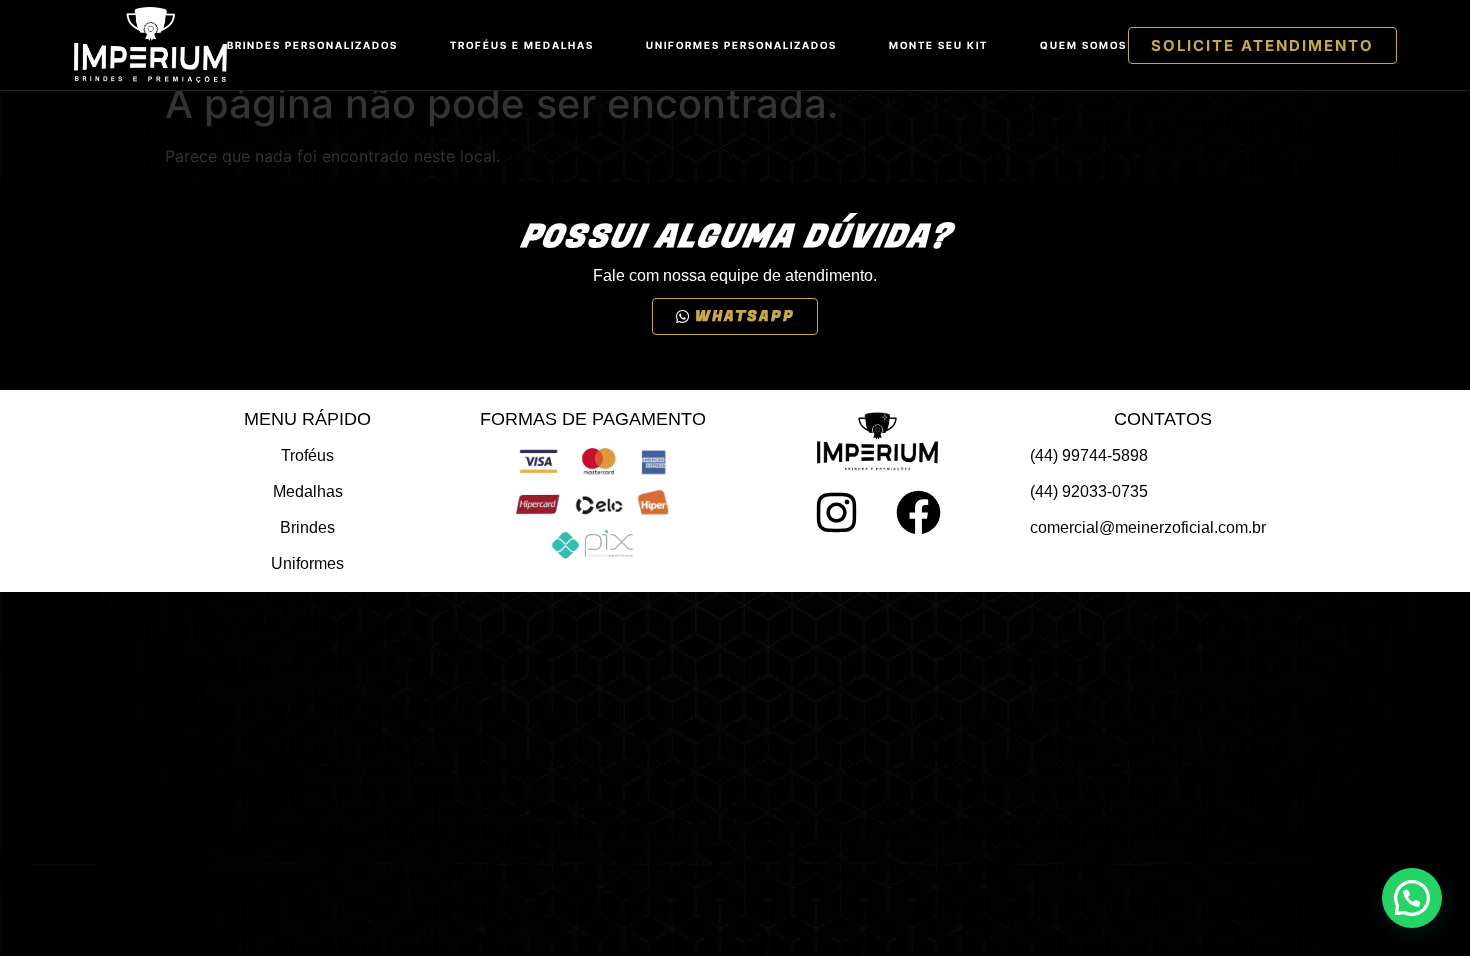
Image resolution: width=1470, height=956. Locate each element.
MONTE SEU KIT (938, 45)
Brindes (307, 527)
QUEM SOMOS (1083, 45)
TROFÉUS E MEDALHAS (522, 45)
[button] (1412, 898)
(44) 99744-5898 (1089, 455)
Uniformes (307, 563)
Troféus (307, 455)
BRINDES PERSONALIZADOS (312, 45)
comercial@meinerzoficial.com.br (1148, 527)
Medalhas (308, 491)
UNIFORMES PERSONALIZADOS (741, 45)
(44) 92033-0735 (1089, 491)
